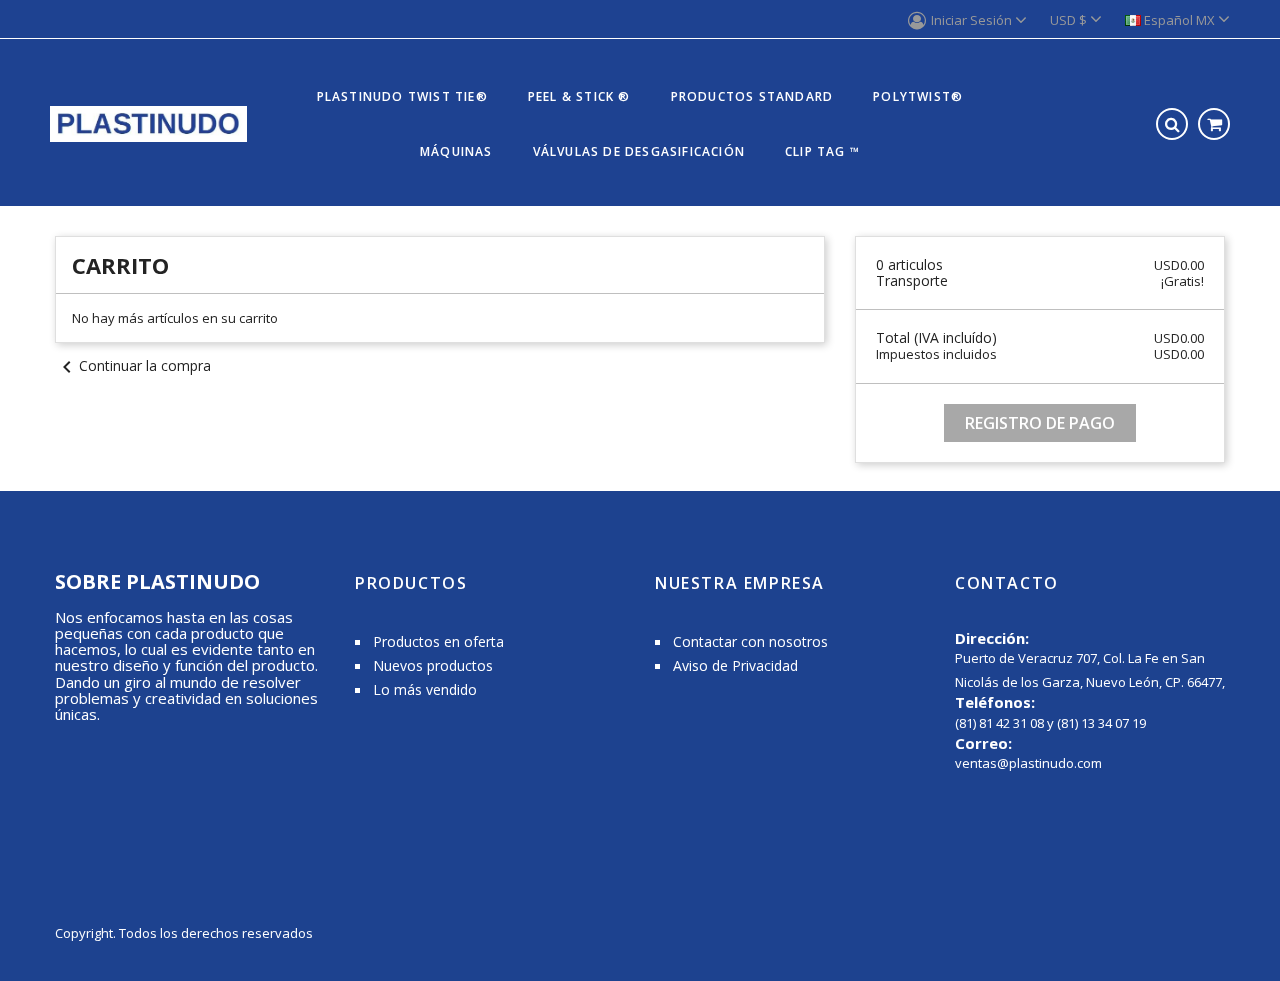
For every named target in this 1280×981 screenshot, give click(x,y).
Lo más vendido (425, 689)
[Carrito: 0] (1214, 124)
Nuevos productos (433, 665)
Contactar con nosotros (750, 641)
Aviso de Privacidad (735, 665)
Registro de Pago (1040, 423)
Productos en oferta (438, 641)
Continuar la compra (133, 365)
